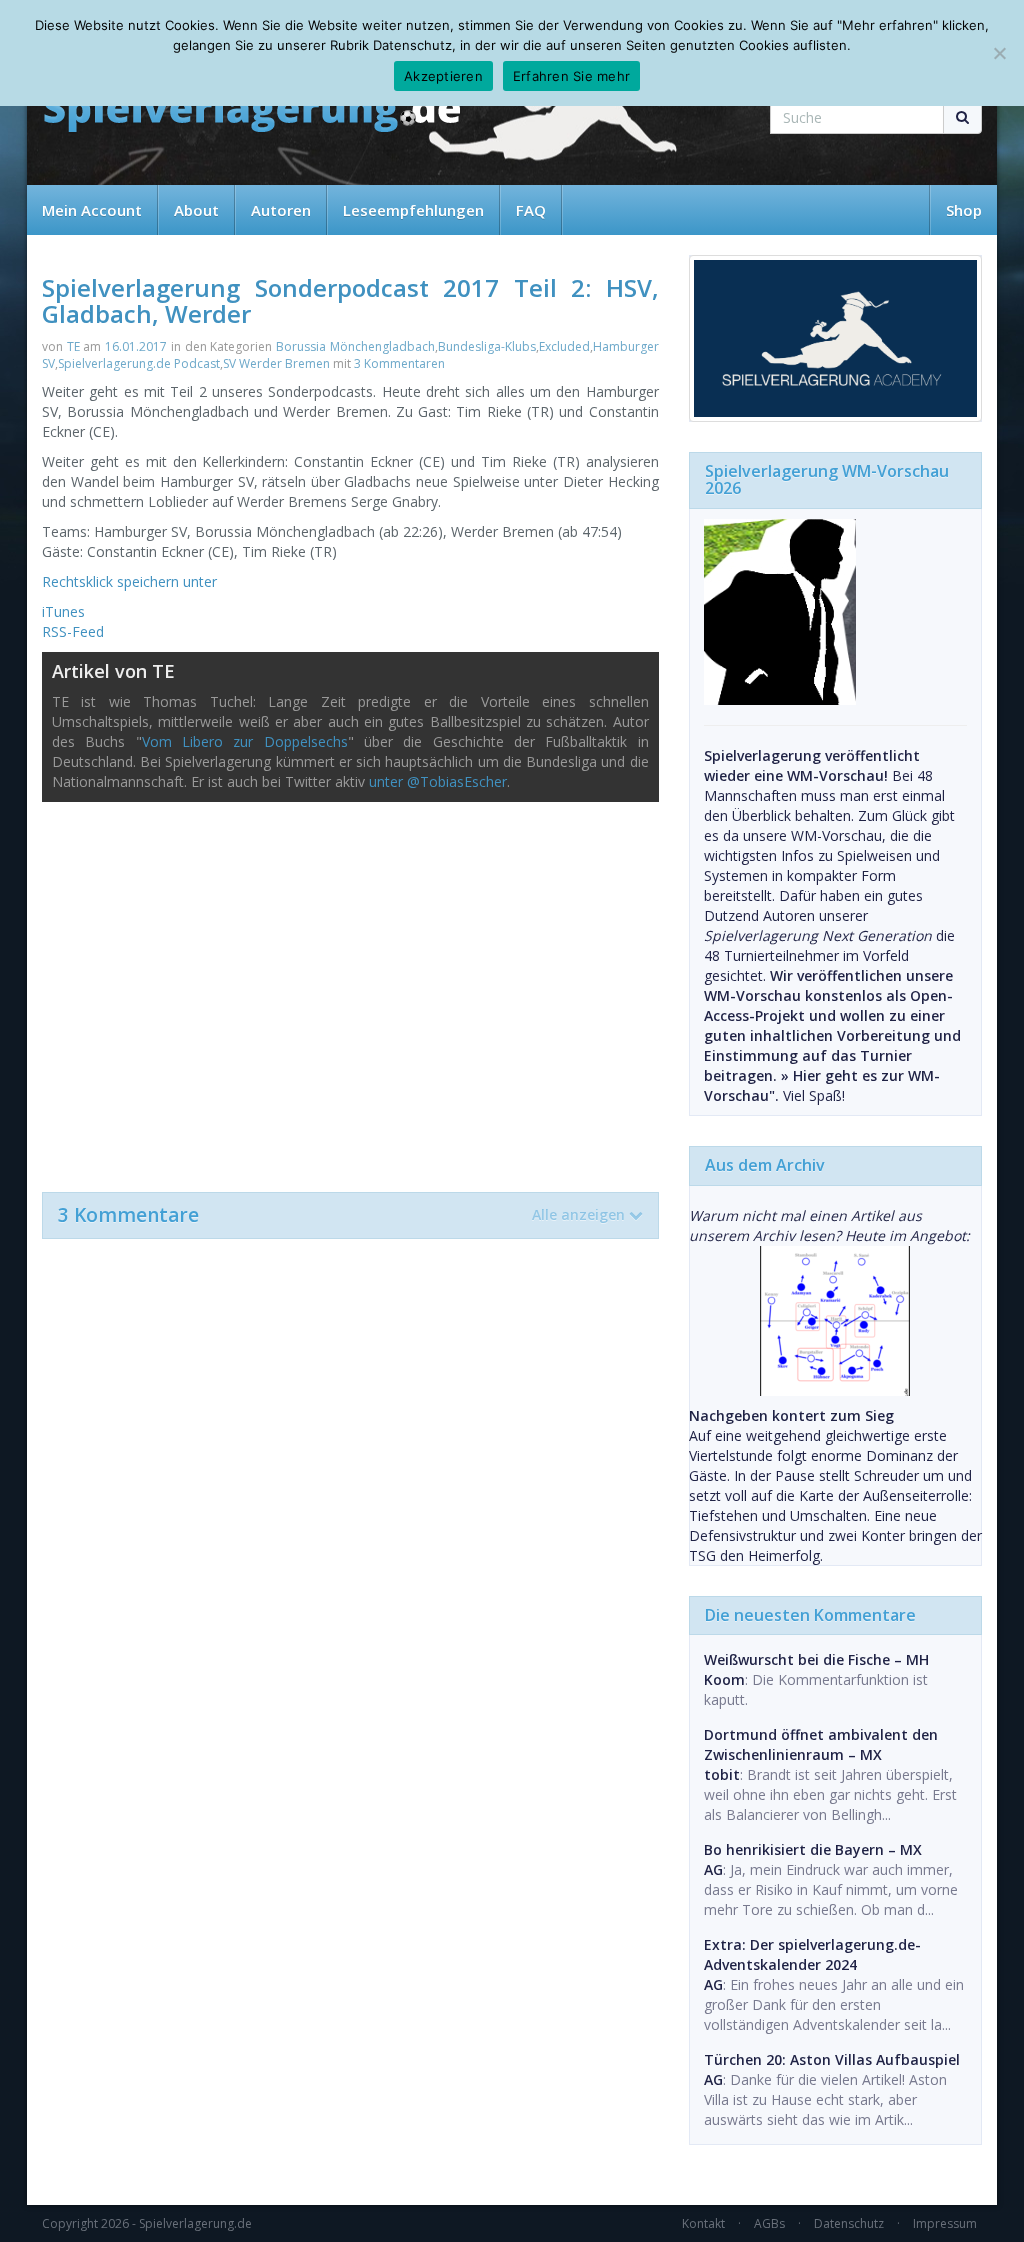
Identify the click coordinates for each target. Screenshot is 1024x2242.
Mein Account (92, 210)
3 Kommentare (341, 1215)
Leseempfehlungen (413, 210)
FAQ (531, 210)
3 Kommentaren (399, 363)
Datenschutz (849, 2223)
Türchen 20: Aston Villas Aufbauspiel (832, 2059)
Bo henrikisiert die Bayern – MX (813, 1849)
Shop (964, 210)
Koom (724, 1679)
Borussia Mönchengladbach (355, 346)
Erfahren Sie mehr (571, 76)
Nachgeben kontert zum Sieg (791, 1415)
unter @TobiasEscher (438, 781)
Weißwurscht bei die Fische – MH (816, 1659)
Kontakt (703, 2223)
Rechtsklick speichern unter (129, 581)
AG (713, 1869)
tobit (722, 1774)
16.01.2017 (136, 346)
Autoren (281, 210)
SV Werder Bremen (276, 363)
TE (73, 346)
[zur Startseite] (252, 112)
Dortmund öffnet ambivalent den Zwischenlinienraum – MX (821, 1744)
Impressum (945, 2223)
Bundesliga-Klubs (487, 346)
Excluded (564, 346)
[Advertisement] (350, 987)
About (196, 210)
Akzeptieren (443, 76)
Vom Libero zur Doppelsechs (245, 741)
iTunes (63, 611)
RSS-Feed (73, 631)
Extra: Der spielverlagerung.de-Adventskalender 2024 (812, 1954)
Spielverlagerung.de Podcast (139, 363)
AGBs (769, 2223)
